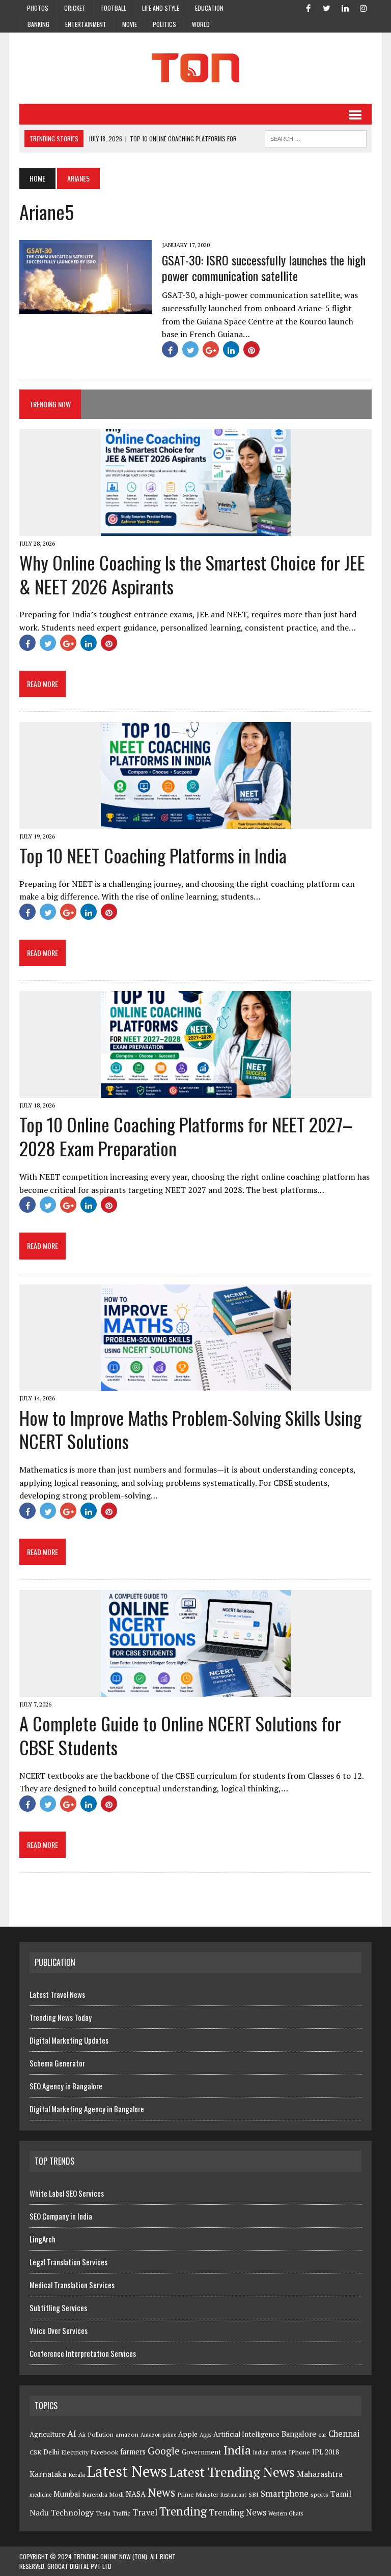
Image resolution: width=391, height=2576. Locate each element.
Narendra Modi (103, 2494)
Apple (188, 2434)
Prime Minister (198, 2494)
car (322, 2434)
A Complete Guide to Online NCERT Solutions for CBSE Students (180, 1735)
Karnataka (48, 2474)
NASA (136, 2494)
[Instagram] (364, 7)
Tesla (103, 2513)
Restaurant (233, 2495)
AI (72, 2433)
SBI (254, 2494)
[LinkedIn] (345, 7)
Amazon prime (158, 2435)
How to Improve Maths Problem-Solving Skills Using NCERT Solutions (190, 1429)
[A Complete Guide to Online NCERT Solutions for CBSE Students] (196, 1690)
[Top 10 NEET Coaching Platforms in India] (196, 822)
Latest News (127, 2471)
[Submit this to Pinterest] (252, 349)
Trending (183, 2511)
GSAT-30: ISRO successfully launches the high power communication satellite (264, 268)
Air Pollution (96, 2434)
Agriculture (47, 2434)
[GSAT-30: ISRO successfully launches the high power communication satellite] (86, 308)
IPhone (299, 2452)
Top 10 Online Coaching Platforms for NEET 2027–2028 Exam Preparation (186, 1136)
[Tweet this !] (190, 349)
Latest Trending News (232, 2472)
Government (202, 2452)
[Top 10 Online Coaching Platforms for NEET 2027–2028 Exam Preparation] (196, 1091)
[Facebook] (309, 7)
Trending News (238, 2512)
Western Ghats (286, 2513)
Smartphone (285, 2494)
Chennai (344, 2434)
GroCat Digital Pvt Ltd (79, 2566)
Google (164, 2451)
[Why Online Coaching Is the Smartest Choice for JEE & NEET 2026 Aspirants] (196, 529)
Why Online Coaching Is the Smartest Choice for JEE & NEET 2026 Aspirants (192, 574)
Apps (205, 2435)
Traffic (121, 2513)
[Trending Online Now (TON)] (195, 68)
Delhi (51, 2452)
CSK (35, 2452)
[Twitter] (327, 7)
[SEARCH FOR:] (316, 137)
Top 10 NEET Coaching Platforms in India (153, 855)
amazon (127, 2434)
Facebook (104, 2452)
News (161, 2492)
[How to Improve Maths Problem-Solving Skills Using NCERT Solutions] (196, 1384)
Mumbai (67, 2494)
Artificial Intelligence (246, 2434)
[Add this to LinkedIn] (231, 349)
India (237, 2450)
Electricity (75, 2452)
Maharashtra (320, 2474)
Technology (72, 2512)
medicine (40, 2495)
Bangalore (299, 2434)
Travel (145, 2512)
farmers (133, 2452)
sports (319, 2494)
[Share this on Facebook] (170, 349)
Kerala (77, 2475)
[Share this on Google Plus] (211, 349)
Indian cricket (270, 2452)
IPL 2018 (326, 2452)
